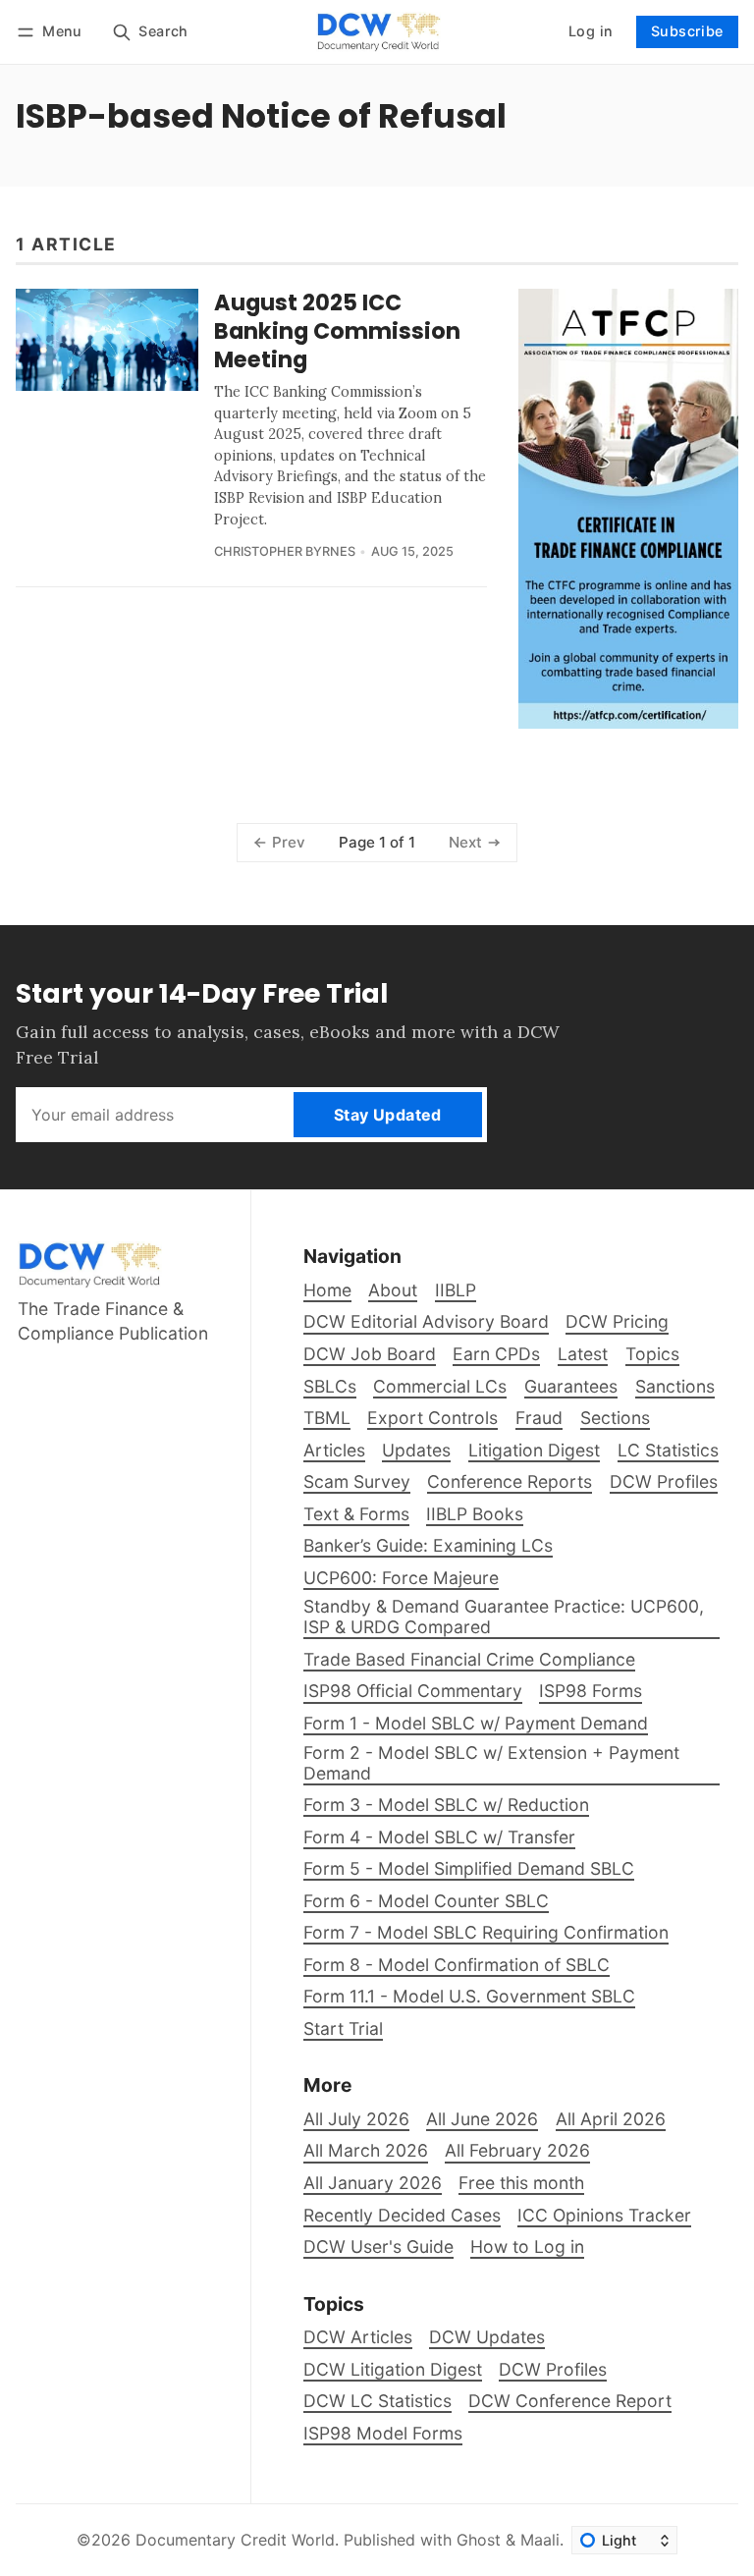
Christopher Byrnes (285, 551)
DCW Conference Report (570, 2401)
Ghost (479, 2540)
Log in (591, 31)
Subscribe (687, 31)
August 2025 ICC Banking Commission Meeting (337, 331)
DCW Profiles (553, 2369)
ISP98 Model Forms (383, 2433)
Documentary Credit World (235, 2540)
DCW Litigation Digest (393, 2369)
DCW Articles (358, 2337)
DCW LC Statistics (377, 2401)
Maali (540, 2540)
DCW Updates (487, 2337)
